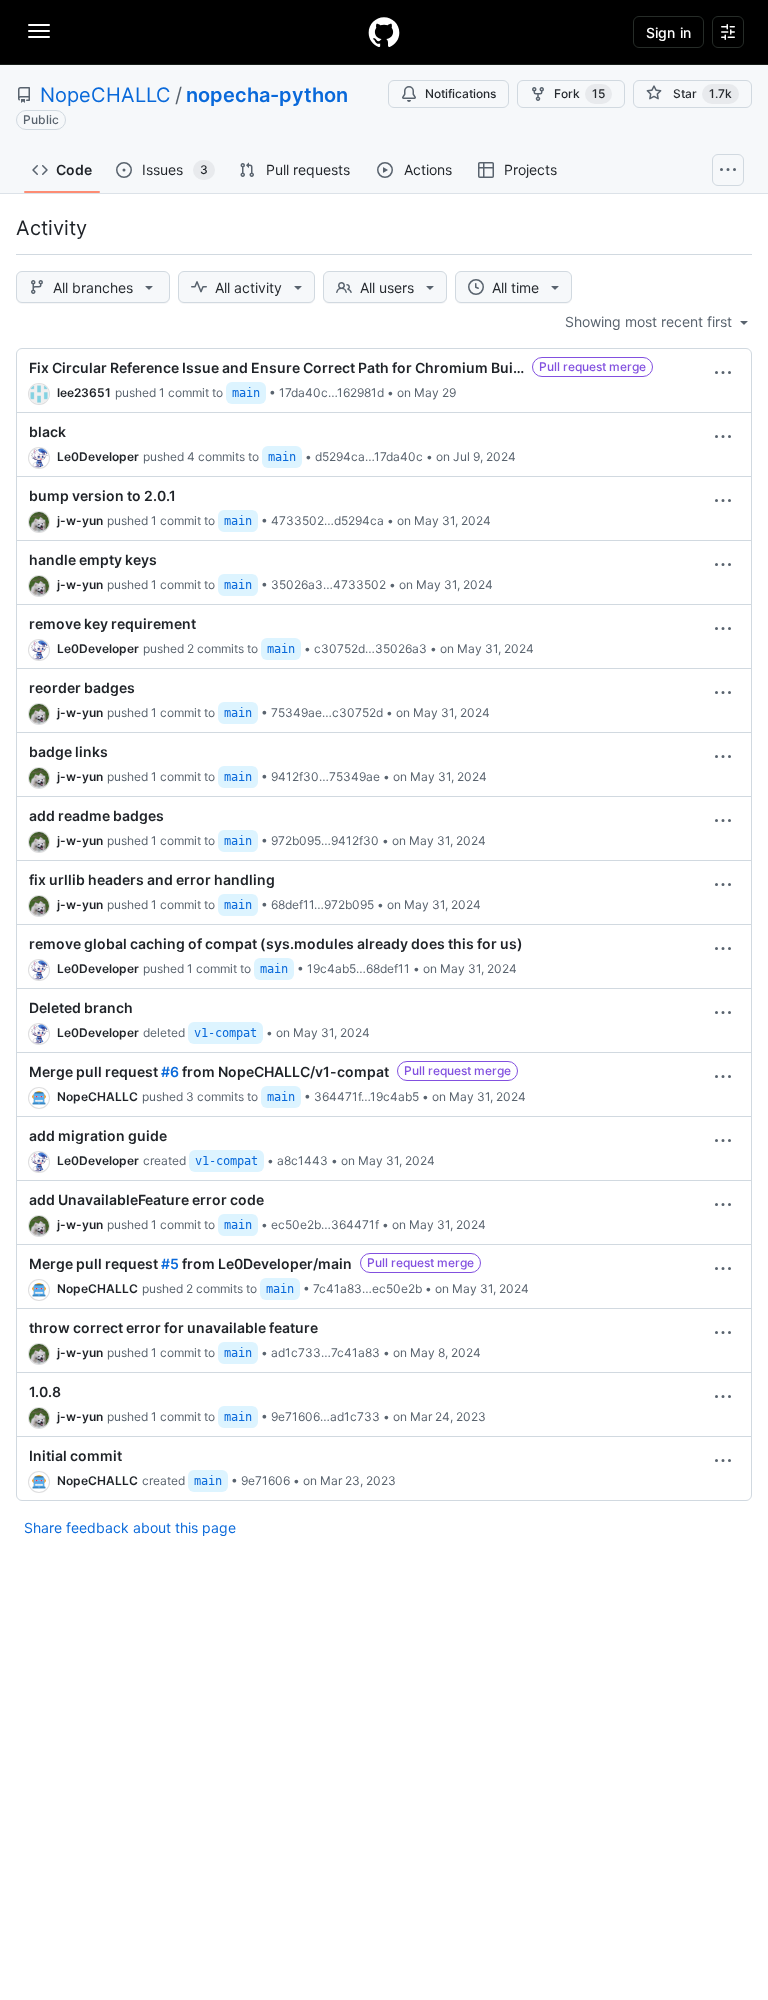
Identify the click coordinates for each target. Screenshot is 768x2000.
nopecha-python (267, 95)
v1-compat (225, 1033)
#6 (170, 1071)
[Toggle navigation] (39, 31)
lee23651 (84, 392)
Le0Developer (98, 456)
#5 (170, 1263)
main (246, 393)
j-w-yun (80, 520)
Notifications (460, 93)
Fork (579, 93)
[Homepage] (384, 32)
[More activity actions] (723, 373)
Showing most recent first (650, 321)
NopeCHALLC (105, 95)
